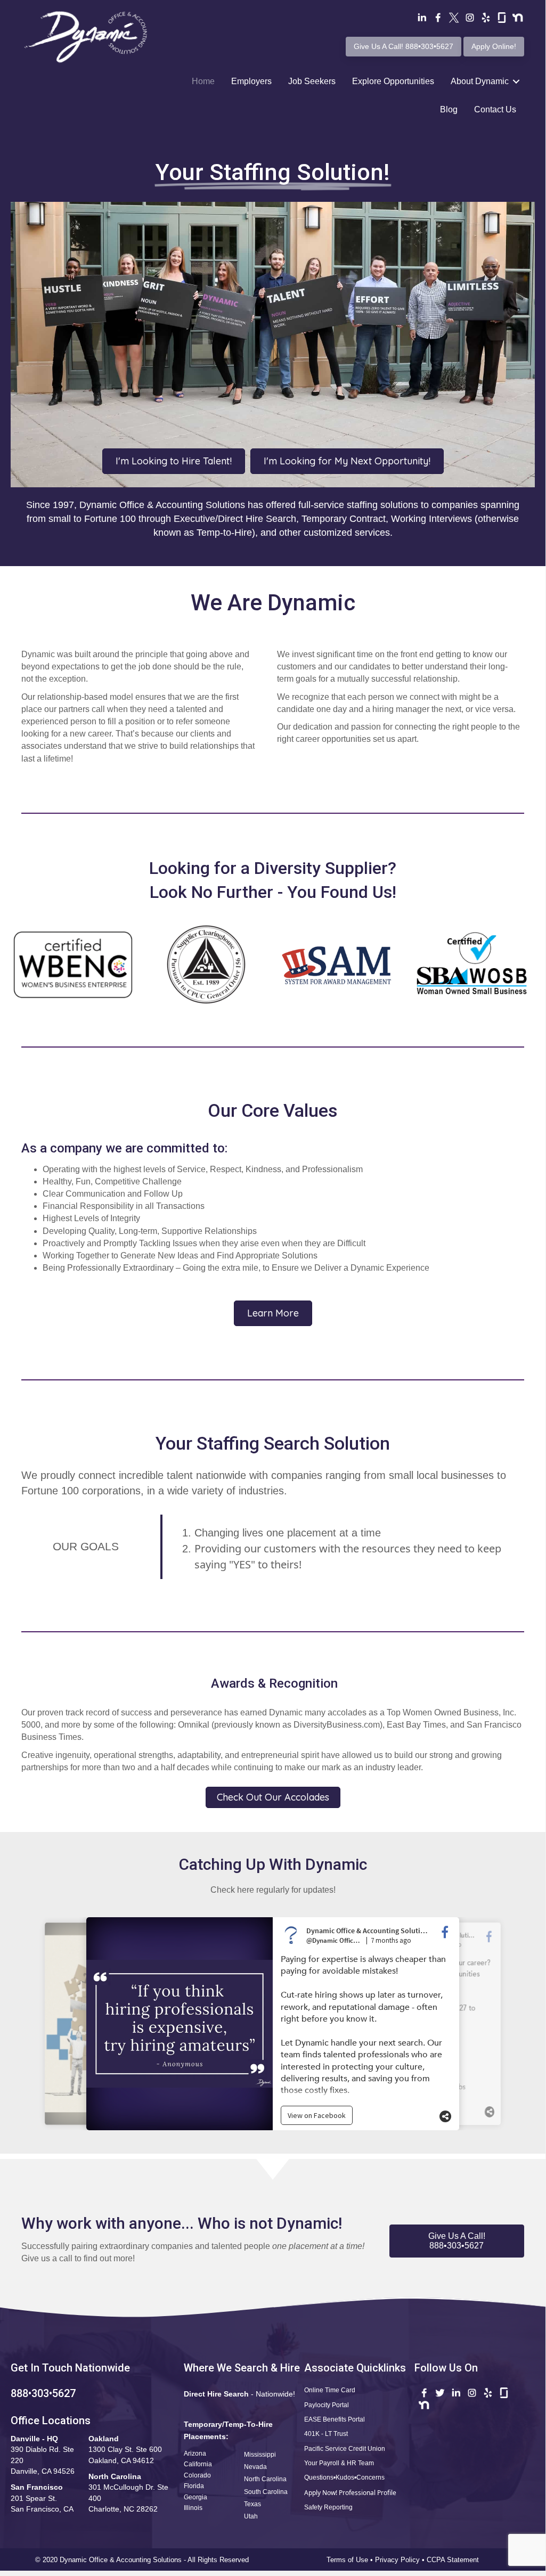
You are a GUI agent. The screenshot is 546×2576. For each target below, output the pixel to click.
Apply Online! (494, 46)
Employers (251, 81)
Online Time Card (330, 2390)
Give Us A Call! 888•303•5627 (404, 46)
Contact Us (495, 109)
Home (203, 81)
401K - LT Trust (326, 2434)
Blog (449, 109)
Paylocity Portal (327, 2405)
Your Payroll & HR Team (339, 2463)
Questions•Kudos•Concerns (344, 2477)
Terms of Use (347, 2560)
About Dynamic (480, 81)
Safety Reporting (328, 2507)
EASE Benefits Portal (335, 2419)
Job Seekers (312, 81)
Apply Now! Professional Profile (350, 2493)
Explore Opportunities (393, 81)
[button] (457, 2241)
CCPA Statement (454, 2560)
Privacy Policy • (401, 2560)
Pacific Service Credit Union (345, 2449)
